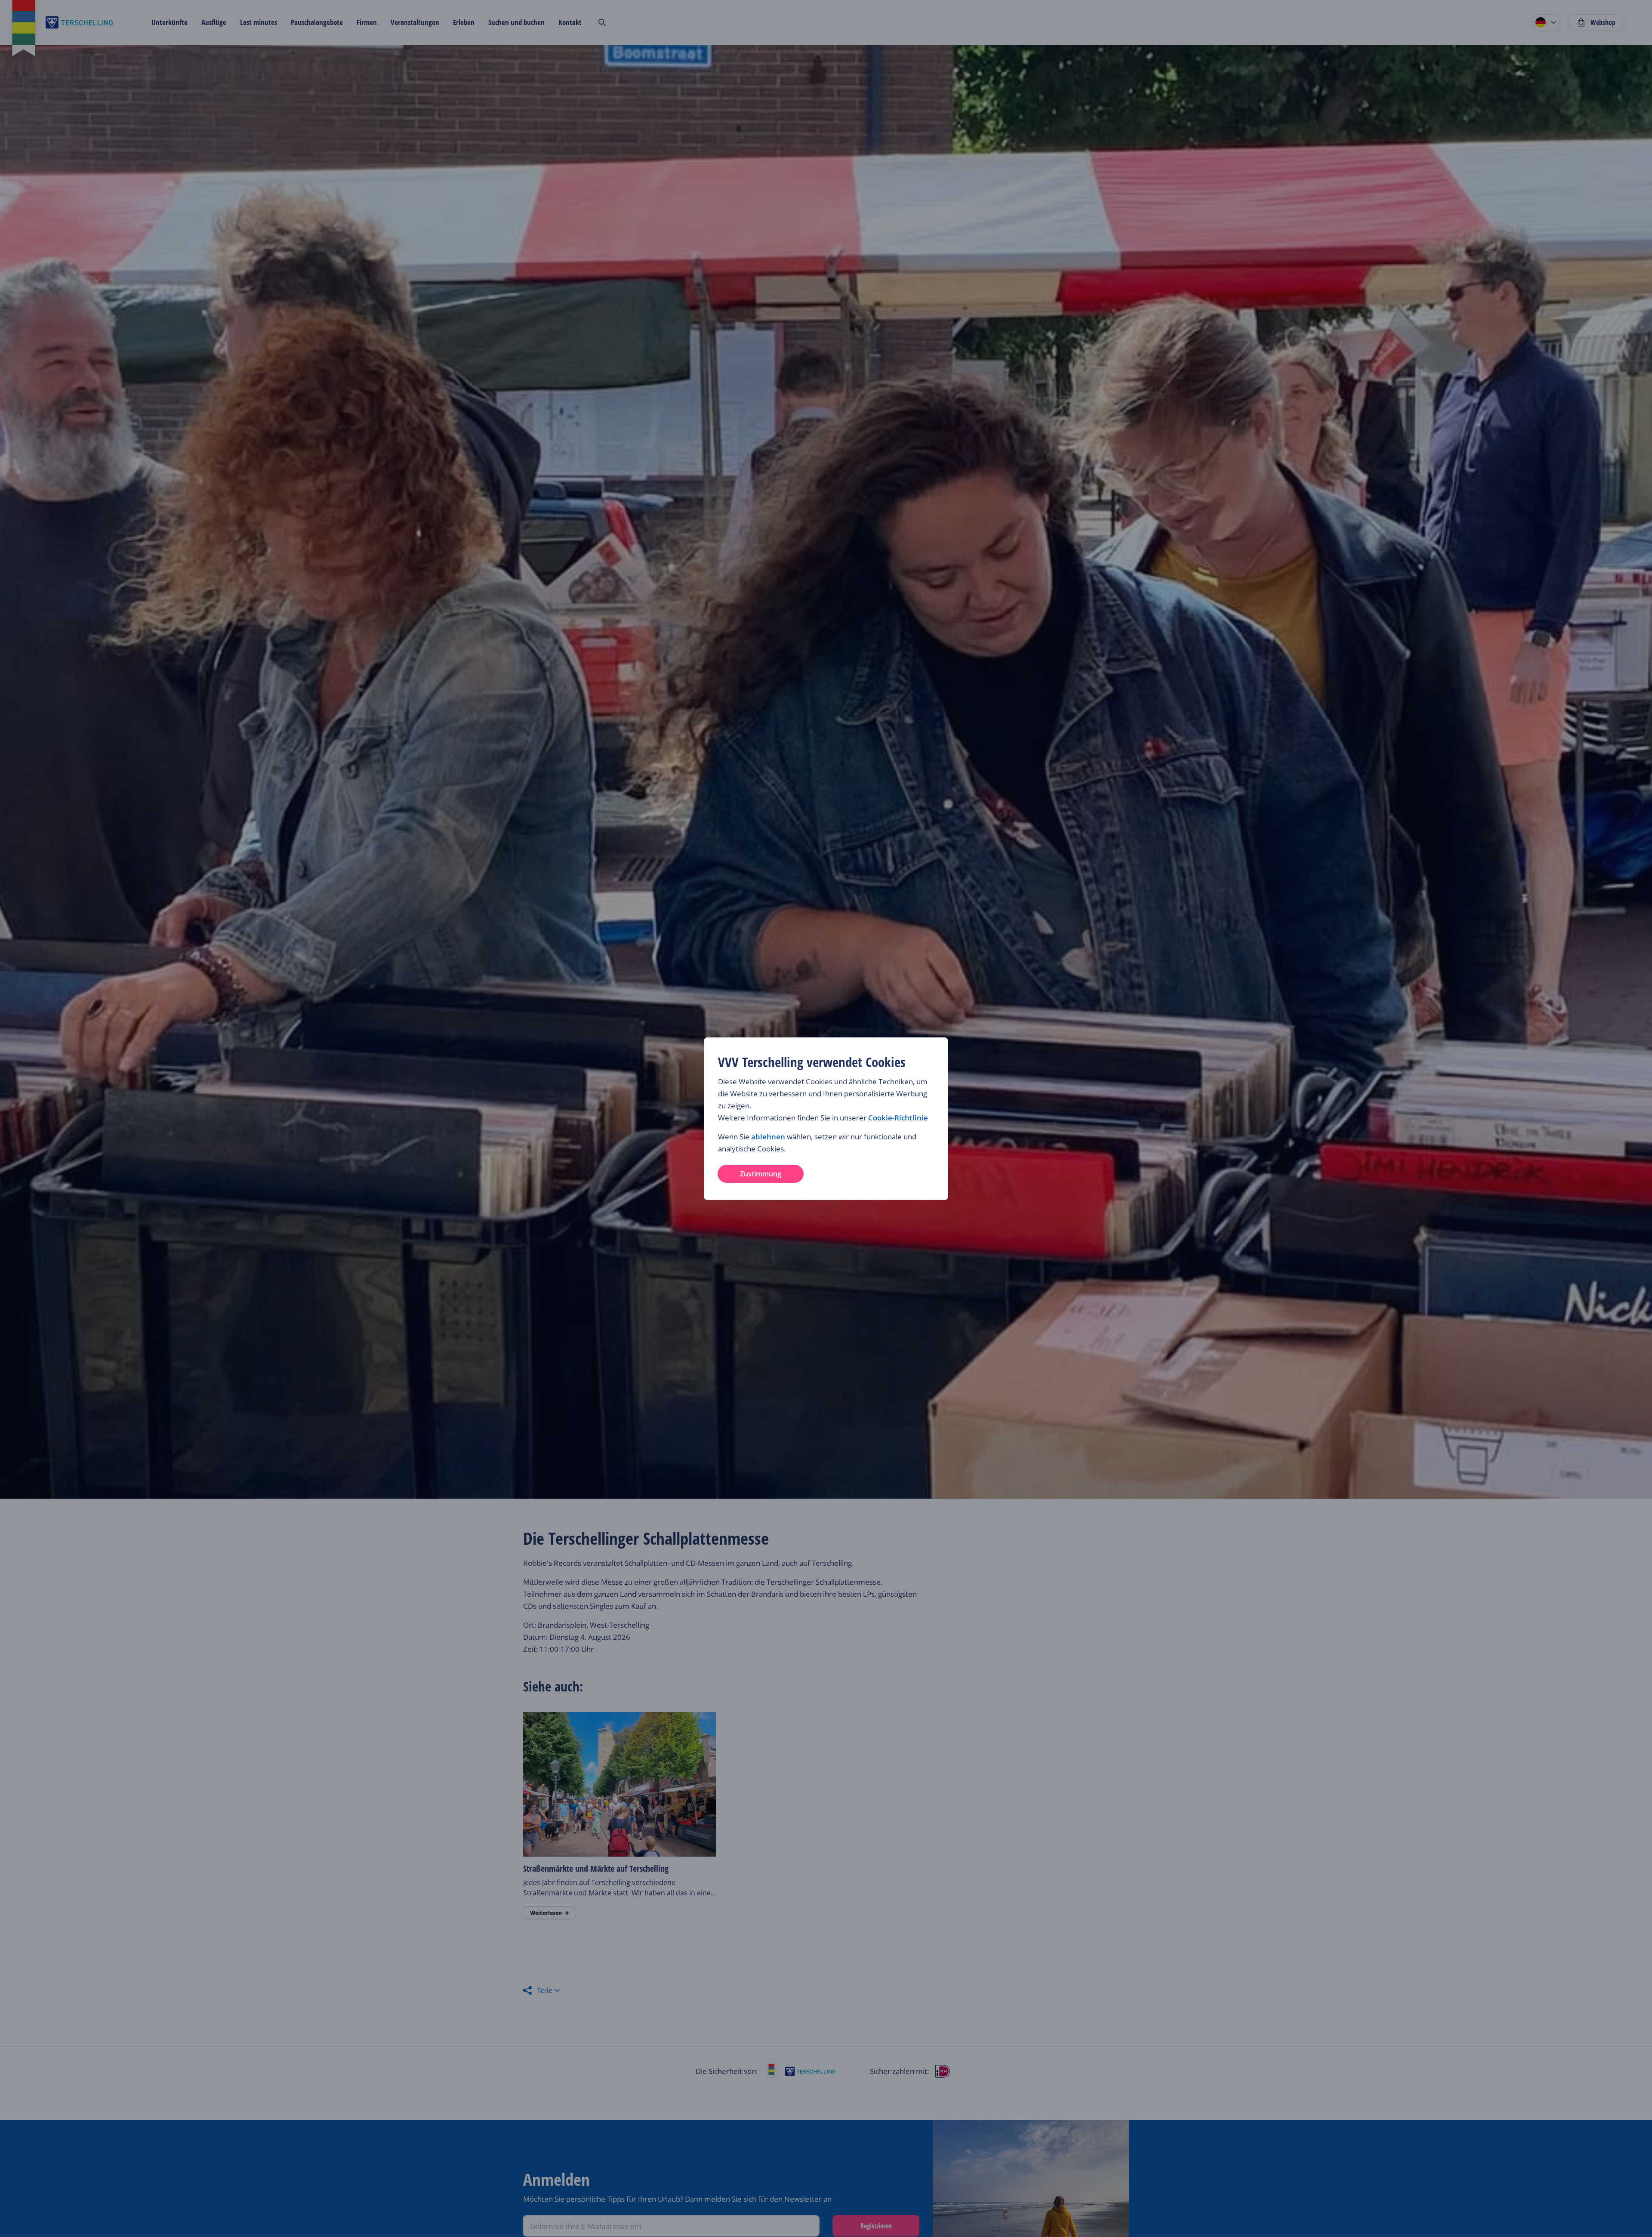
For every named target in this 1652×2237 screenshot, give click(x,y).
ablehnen (768, 1137)
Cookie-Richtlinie (898, 1118)
